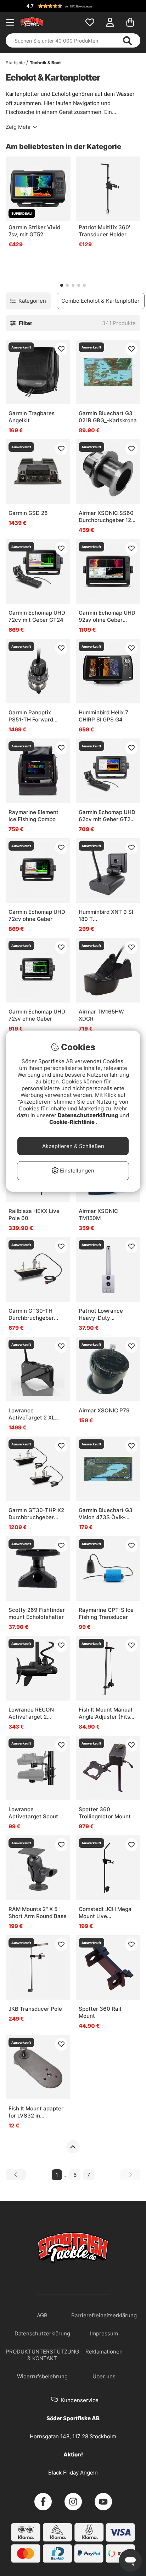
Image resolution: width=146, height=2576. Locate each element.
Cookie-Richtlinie (72, 1122)
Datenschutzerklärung (89, 1115)
